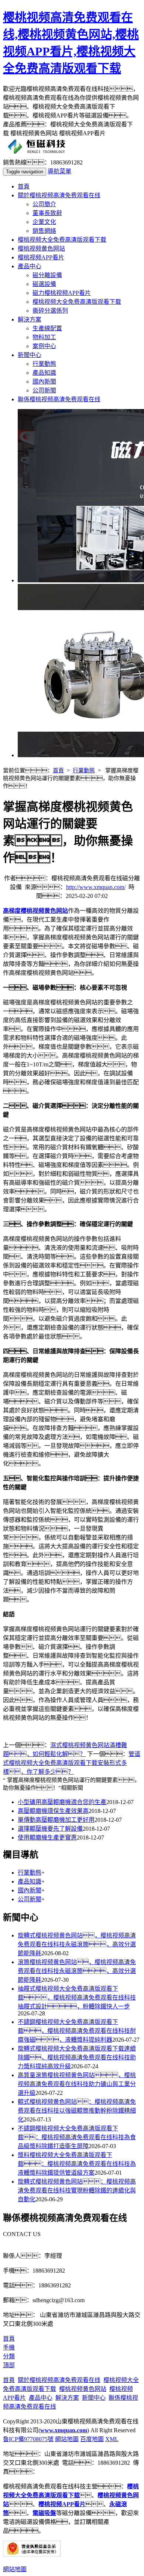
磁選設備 (44, 284)
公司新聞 (44, 390)
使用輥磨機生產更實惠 (47, 1837)
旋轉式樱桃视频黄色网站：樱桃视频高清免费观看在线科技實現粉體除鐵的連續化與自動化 (77, 2190)
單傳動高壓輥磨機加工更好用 (56, 1820)
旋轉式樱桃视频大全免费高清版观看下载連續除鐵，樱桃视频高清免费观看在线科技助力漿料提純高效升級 (77, 2057)
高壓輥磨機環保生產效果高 (53, 1811)
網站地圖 (67, 2439)
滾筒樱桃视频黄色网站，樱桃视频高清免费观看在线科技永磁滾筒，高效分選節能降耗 (77, 1971)
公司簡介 (44, 204)
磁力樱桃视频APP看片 (62, 293)
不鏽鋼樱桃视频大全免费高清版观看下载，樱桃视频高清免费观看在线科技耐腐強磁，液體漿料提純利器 (77, 2031)
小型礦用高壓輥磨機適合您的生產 (62, 1802)
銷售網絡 (44, 231)
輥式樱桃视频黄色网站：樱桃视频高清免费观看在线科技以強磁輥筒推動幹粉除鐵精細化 (77, 2111)
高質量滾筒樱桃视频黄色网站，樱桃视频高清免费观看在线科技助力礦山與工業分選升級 (77, 2084)
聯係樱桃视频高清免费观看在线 (59, 399)
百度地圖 (92, 2439)
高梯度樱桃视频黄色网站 (35, 911)
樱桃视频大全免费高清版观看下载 (62, 240)
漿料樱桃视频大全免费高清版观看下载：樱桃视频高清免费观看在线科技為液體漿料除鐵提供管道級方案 (77, 2164)
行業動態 (44, 364)
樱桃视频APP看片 (41, 257)
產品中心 (30, 266)
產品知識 (44, 373)
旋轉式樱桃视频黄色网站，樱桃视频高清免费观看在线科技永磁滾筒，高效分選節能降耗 (77, 1944)
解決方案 (30, 319)
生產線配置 (47, 328)
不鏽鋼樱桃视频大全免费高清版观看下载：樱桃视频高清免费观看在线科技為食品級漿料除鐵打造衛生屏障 (77, 2137)
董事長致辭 (47, 213)
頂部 (9, 2365)
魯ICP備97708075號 (28, 2439)
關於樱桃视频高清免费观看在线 (59, 195)
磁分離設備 (47, 275)
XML (112, 2439)
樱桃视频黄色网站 (41, 249)
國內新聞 (44, 382)
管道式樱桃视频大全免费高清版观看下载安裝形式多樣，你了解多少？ (72, 1763)
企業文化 (44, 222)
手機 (9, 2347)
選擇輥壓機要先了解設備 (50, 1829)
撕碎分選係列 (50, 311)
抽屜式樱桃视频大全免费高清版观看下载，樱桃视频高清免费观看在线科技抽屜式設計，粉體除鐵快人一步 (77, 1997)
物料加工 (44, 337)
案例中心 (44, 346)
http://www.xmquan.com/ (96, 887)
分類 (9, 2356)
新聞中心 (30, 355)
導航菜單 (59, 171)
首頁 (24, 186)
